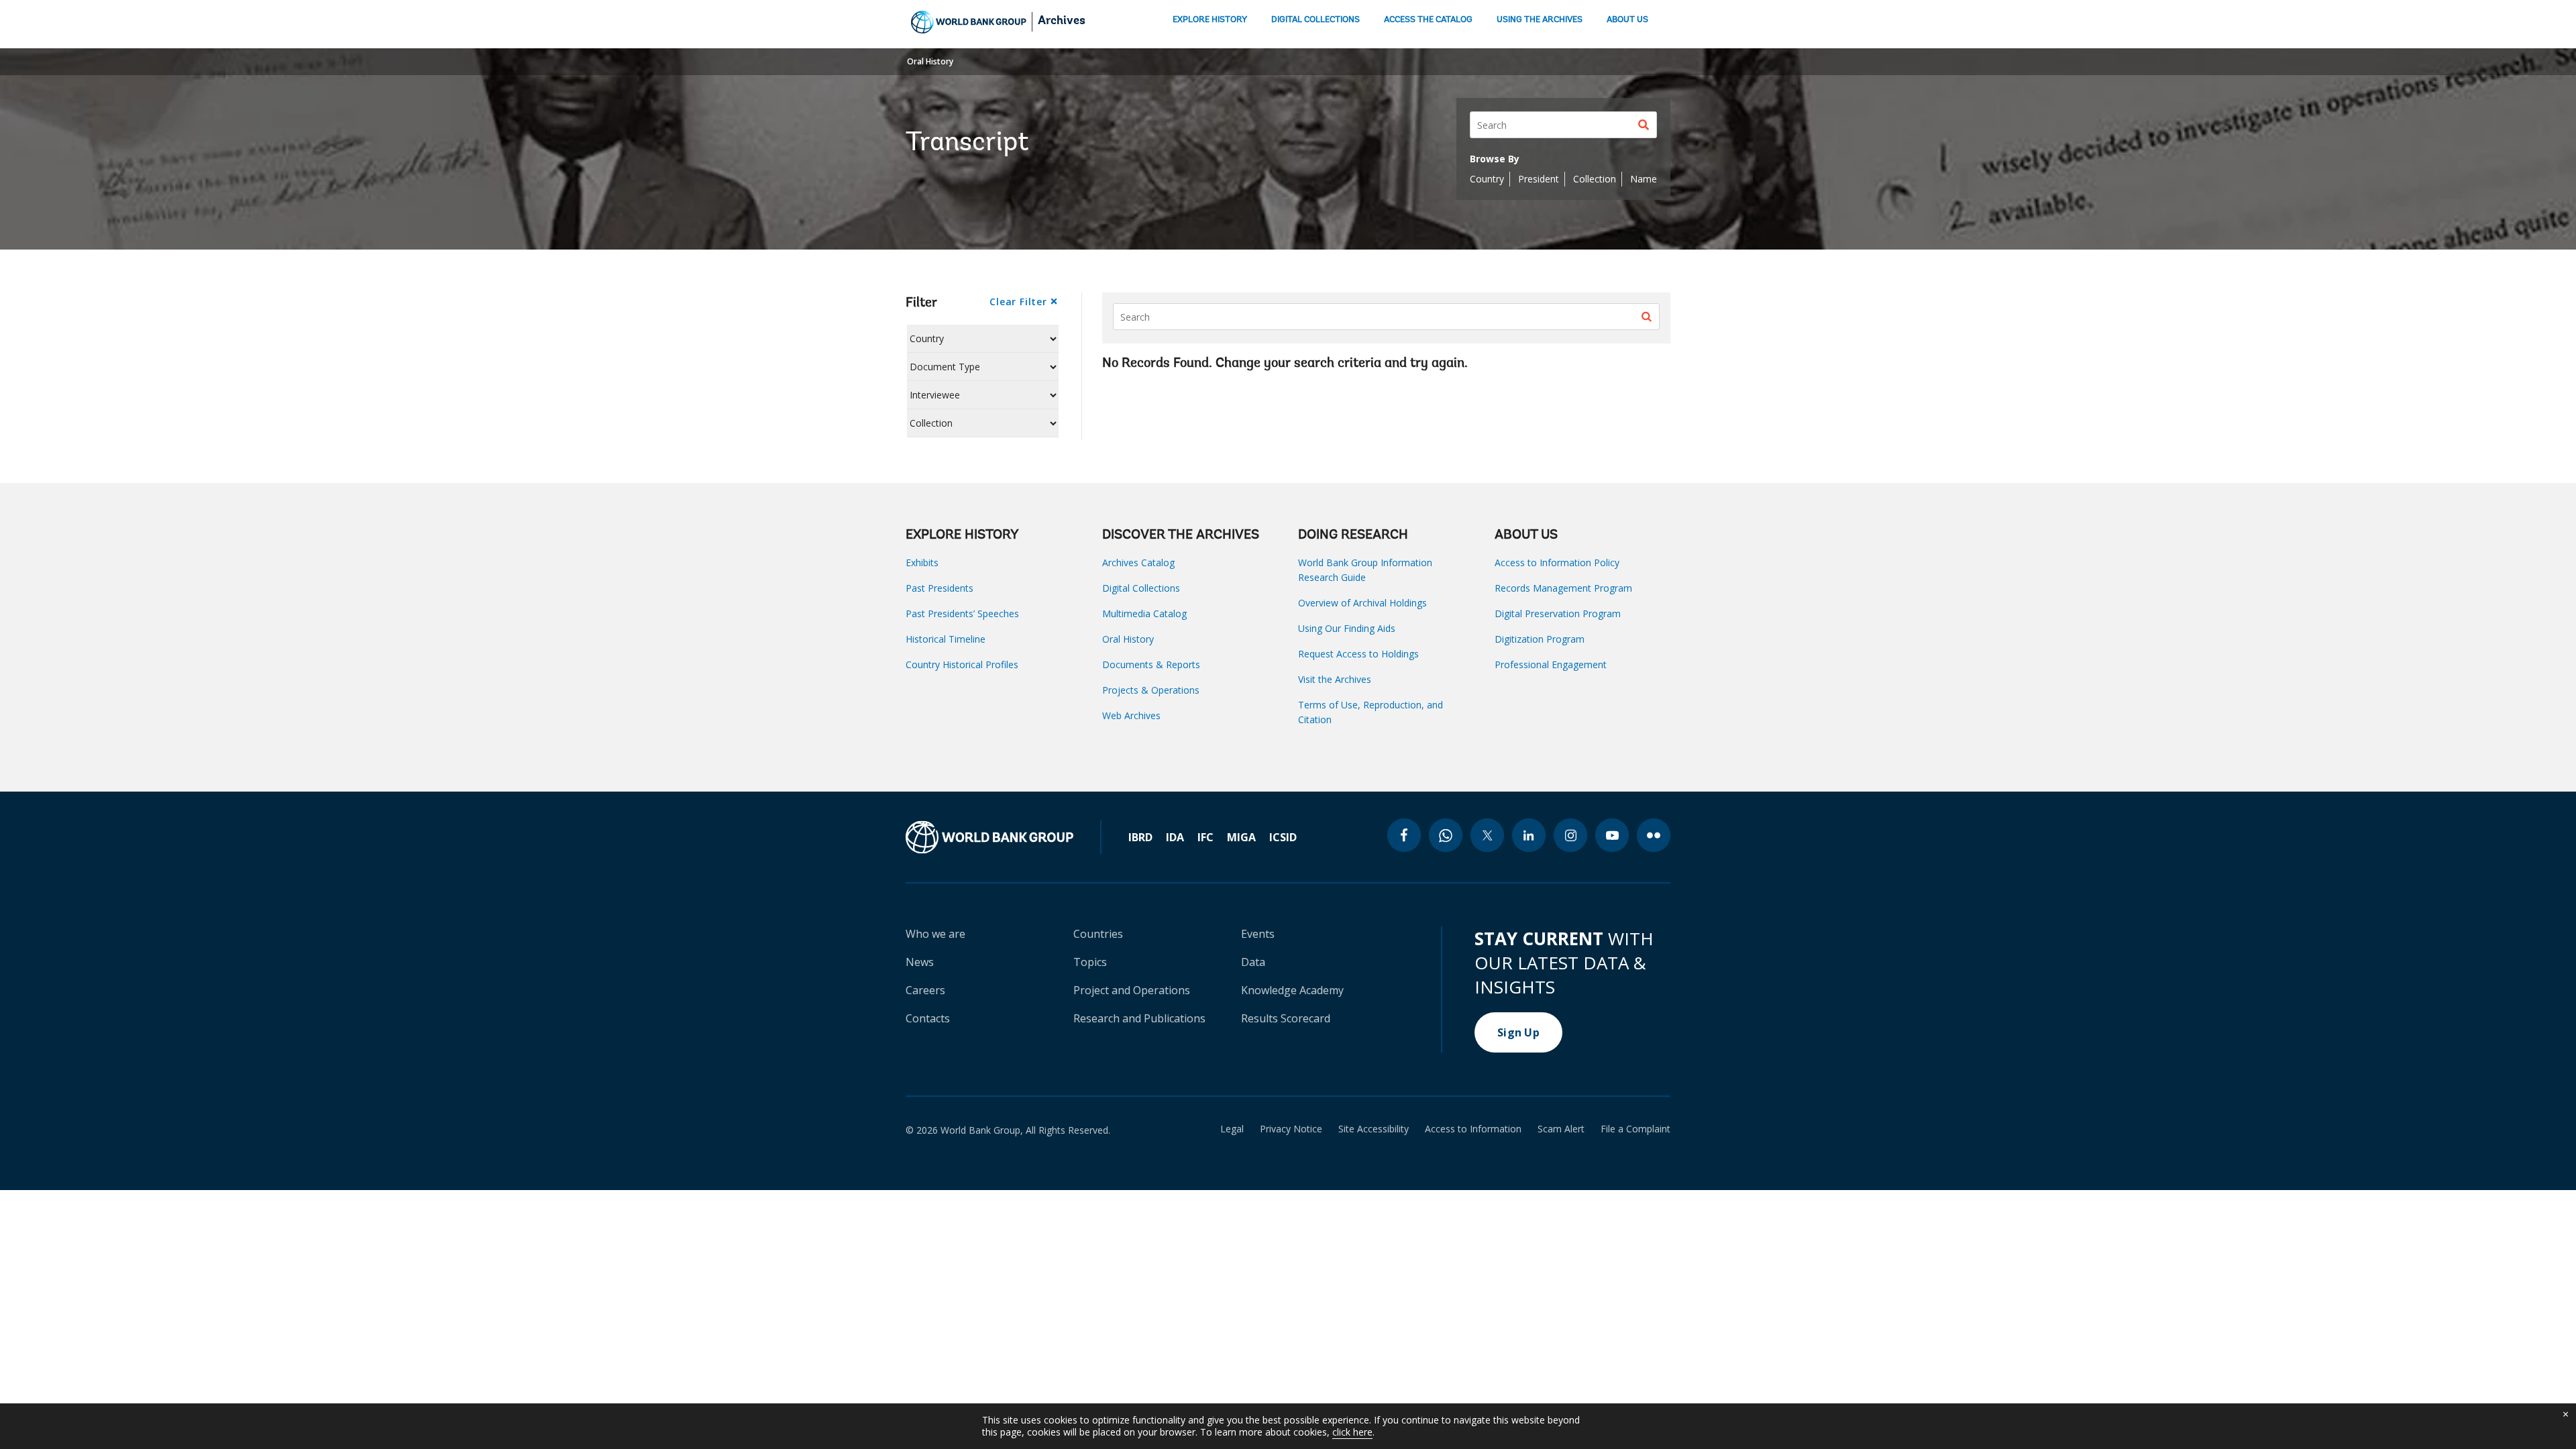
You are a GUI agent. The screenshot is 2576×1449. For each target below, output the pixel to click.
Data (1253, 962)
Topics (1090, 962)
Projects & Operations (1151, 690)
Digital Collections (1141, 588)
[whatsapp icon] (1446, 835)
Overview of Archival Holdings (1362, 603)
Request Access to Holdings (1358, 654)
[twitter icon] (1487, 835)
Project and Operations (1132, 990)
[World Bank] (1004, 837)
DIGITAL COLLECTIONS (1316, 20)
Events (1258, 934)
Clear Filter (1018, 302)
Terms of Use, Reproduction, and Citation (1371, 712)
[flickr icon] (1654, 835)
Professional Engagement (1551, 664)
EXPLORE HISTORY (1210, 20)
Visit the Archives (1335, 679)
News (920, 962)
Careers (925, 990)
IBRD (1140, 837)
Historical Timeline (946, 639)
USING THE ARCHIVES (1540, 20)
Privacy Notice (1291, 1129)
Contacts (928, 1018)
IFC (1205, 837)
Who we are (935, 934)
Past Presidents (940, 588)
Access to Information (1473, 1129)
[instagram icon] (1570, 835)
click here (1352, 1432)
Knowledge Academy (1292, 990)
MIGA (1241, 837)
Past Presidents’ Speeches (962, 613)
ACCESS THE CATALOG (1428, 20)
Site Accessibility (1374, 1129)
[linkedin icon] (1529, 835)
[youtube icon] (1612, 835)
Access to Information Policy (1557, 562)
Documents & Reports (1151, 664)
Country (1487, 179)
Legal (1232, 1129)
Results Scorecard (1286, 1018)
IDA (1175, 837)
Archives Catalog (1138, 562)
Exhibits (922, 562)
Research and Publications (1139, 1018)
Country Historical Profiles (962, 664)
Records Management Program (1563, 588)
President (1539, 179)
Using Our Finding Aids (1347, 628)
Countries (1098, 934)
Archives (1062, 21)
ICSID (1283, 837)
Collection (1595, 179)
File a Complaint (1635, 1129)
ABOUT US (1627, 20)
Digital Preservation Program (1558, 613)
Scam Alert (1561, 1129)
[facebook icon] (1404, 835)
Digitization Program (1540, 639)
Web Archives (1131, 715)
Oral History (930, 61)
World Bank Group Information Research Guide (1365, 570)
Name (1644, 179)
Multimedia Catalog (1144, 613)
